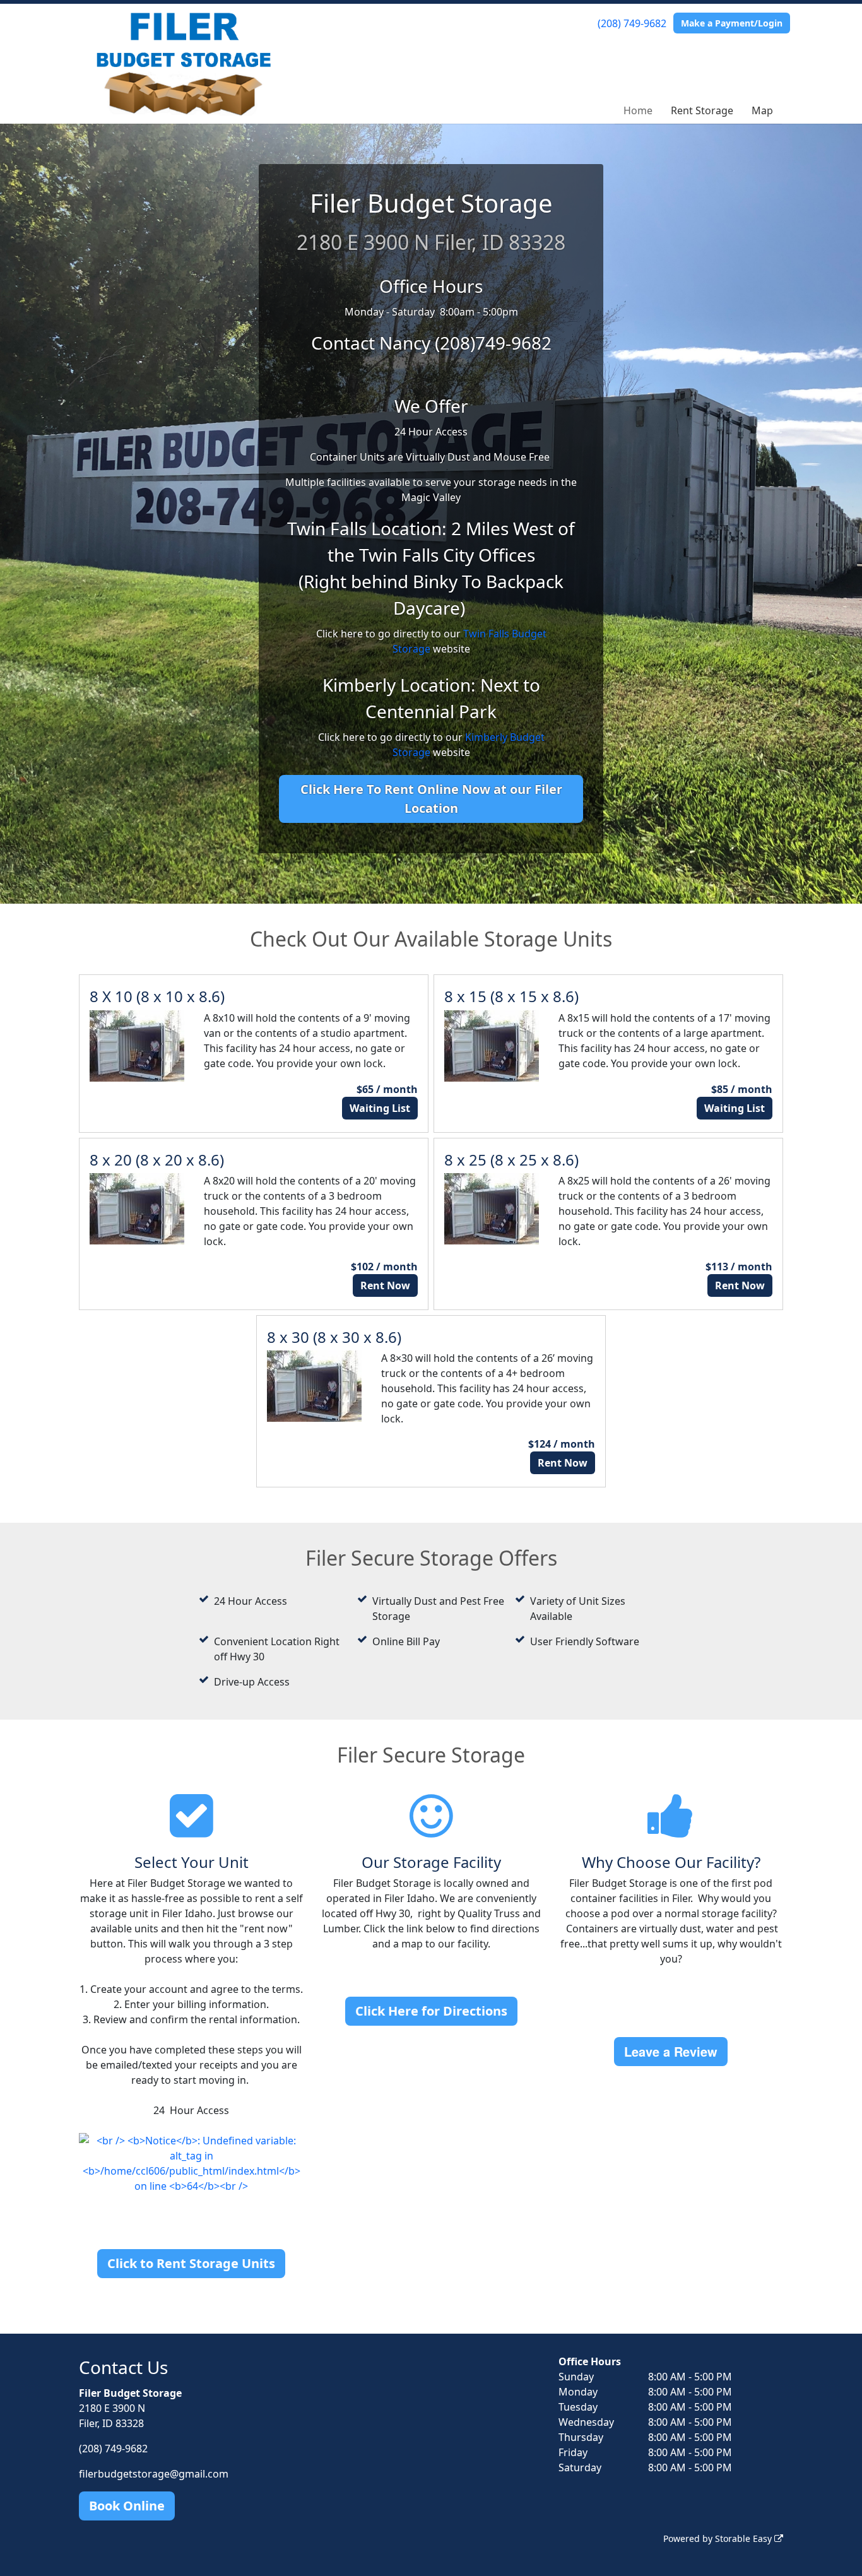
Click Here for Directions (431, 2011)
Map (762, 110)
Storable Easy (745, 2538)
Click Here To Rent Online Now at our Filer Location (431, 799)
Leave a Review (671, 2051)
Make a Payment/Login (732, 23)
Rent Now (385, 1285)
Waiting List (380, 1108)
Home (638, 110)
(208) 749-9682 (632, 23)
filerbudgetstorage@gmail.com (154, 2474)
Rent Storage (702, 110)
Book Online (127, 2506)
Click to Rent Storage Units (191, 2263)
